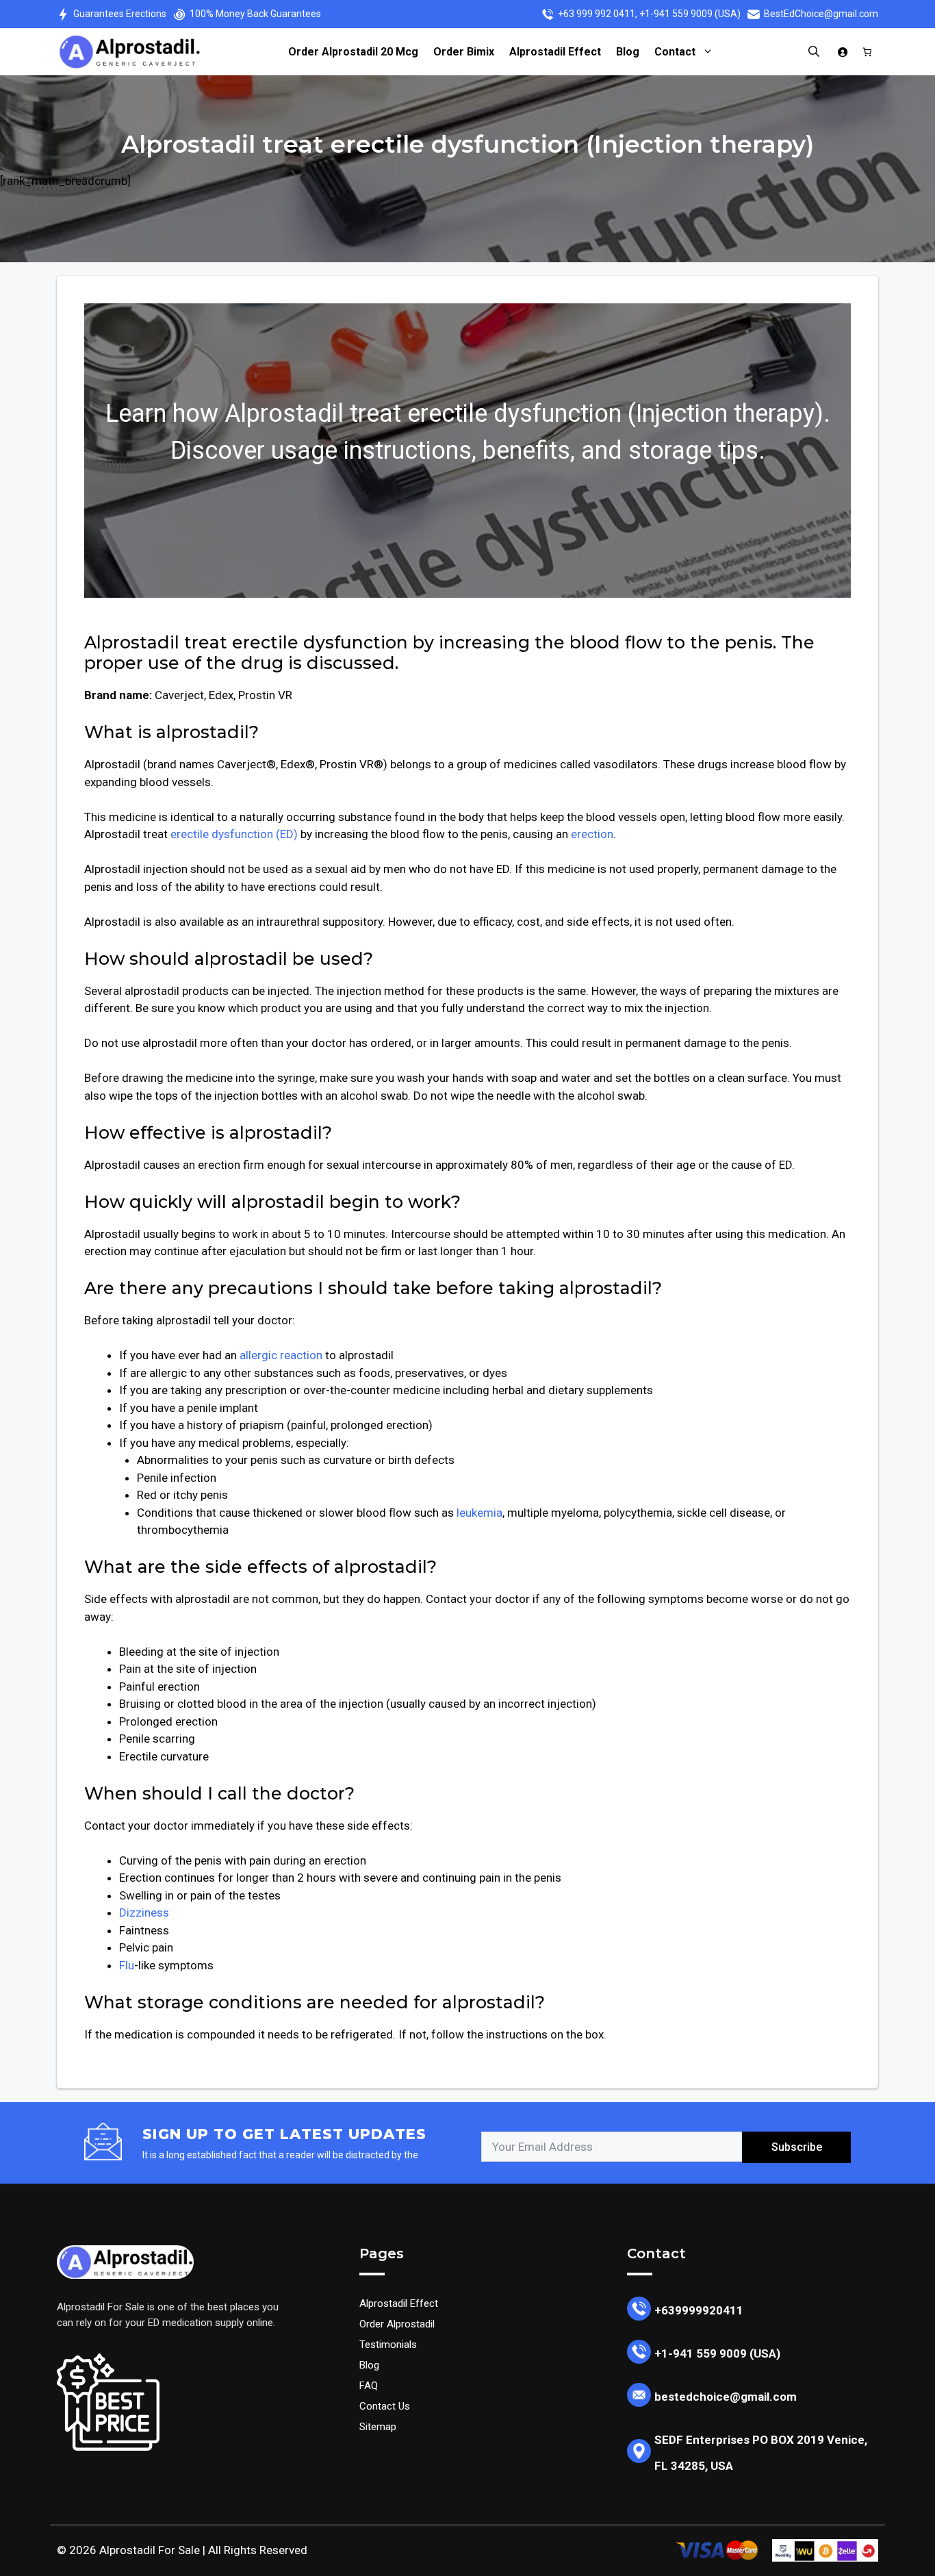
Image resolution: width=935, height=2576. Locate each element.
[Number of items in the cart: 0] (868, 52)
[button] (810, 52)
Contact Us (385, 2406)
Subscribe (797, 2147)
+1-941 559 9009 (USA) (690, 14)
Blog (628, 52)
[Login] (843, 52)
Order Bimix (464, 52)
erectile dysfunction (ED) (234, 834)
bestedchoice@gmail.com (726, 2397)
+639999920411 (699, 2310)
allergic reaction (281, 1355)
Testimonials (388, 2345)
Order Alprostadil (397, 2324)
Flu (127, 1965)
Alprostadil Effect (555, 52)
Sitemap (378, 2427)
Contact (675, 52)
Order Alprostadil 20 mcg (353, 52)
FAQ (369, 2386)
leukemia (479, 1513)
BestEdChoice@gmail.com (821, 14)
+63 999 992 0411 (597, 14)
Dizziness (144, 1912)
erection (592, 834)
